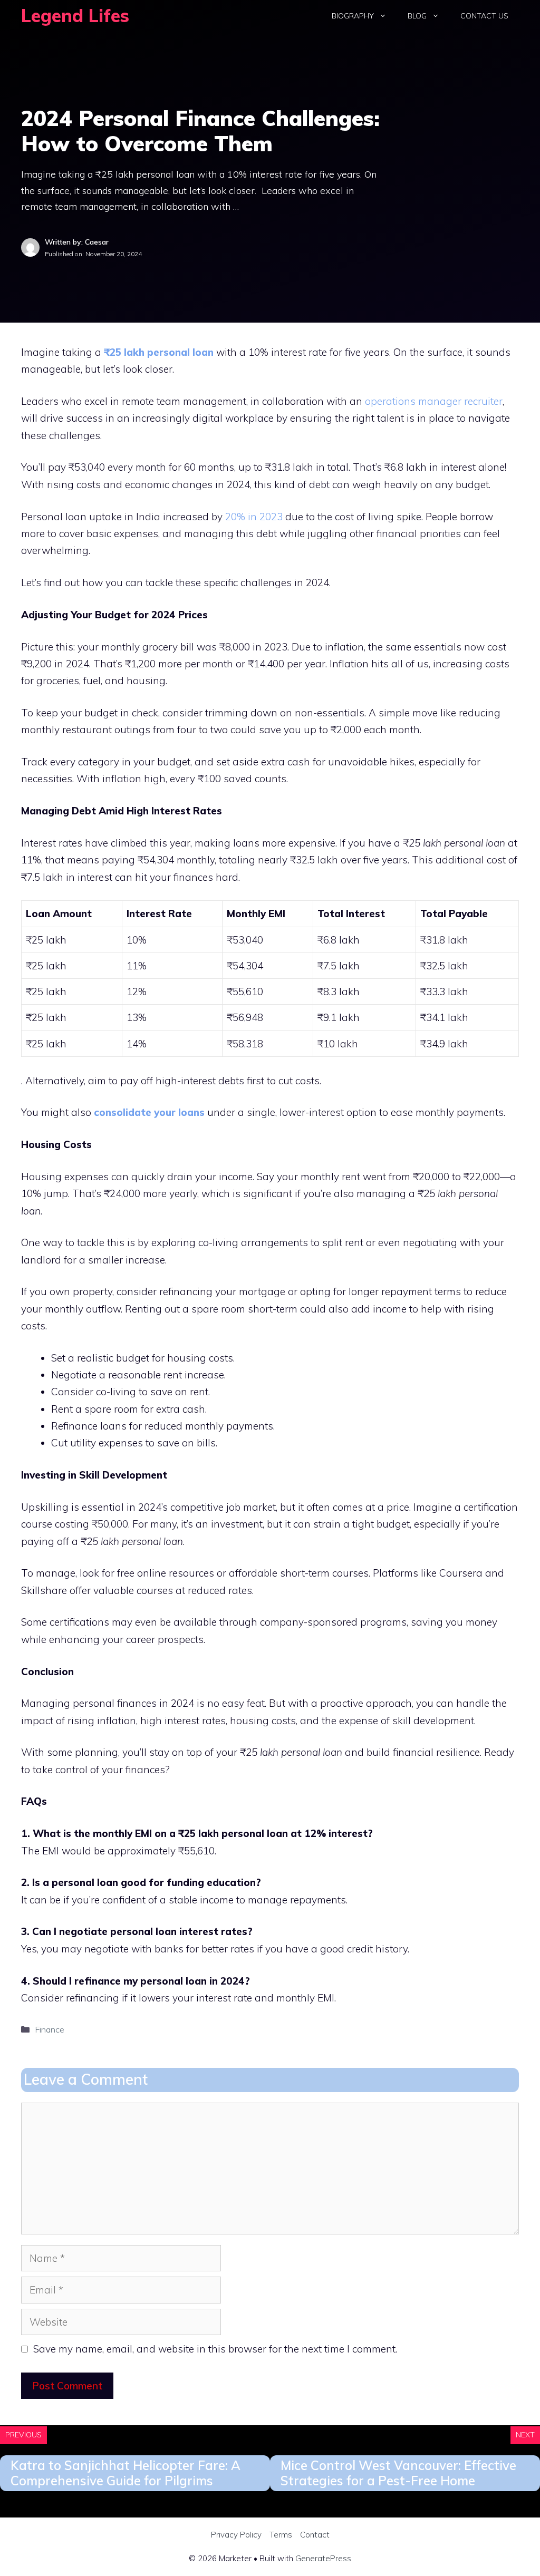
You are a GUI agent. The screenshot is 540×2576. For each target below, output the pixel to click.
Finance (50, 2029)
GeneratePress (323, 2558)
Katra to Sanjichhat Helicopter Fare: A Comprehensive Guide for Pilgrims (126, 2473)
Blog (417, 16)
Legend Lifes (75, 16)
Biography (353, 16)
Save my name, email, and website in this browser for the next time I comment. (215, 2349)
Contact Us (484, 16)
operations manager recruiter (434, 401)
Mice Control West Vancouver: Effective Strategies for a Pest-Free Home (398, 2473)
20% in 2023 (253, 517)
